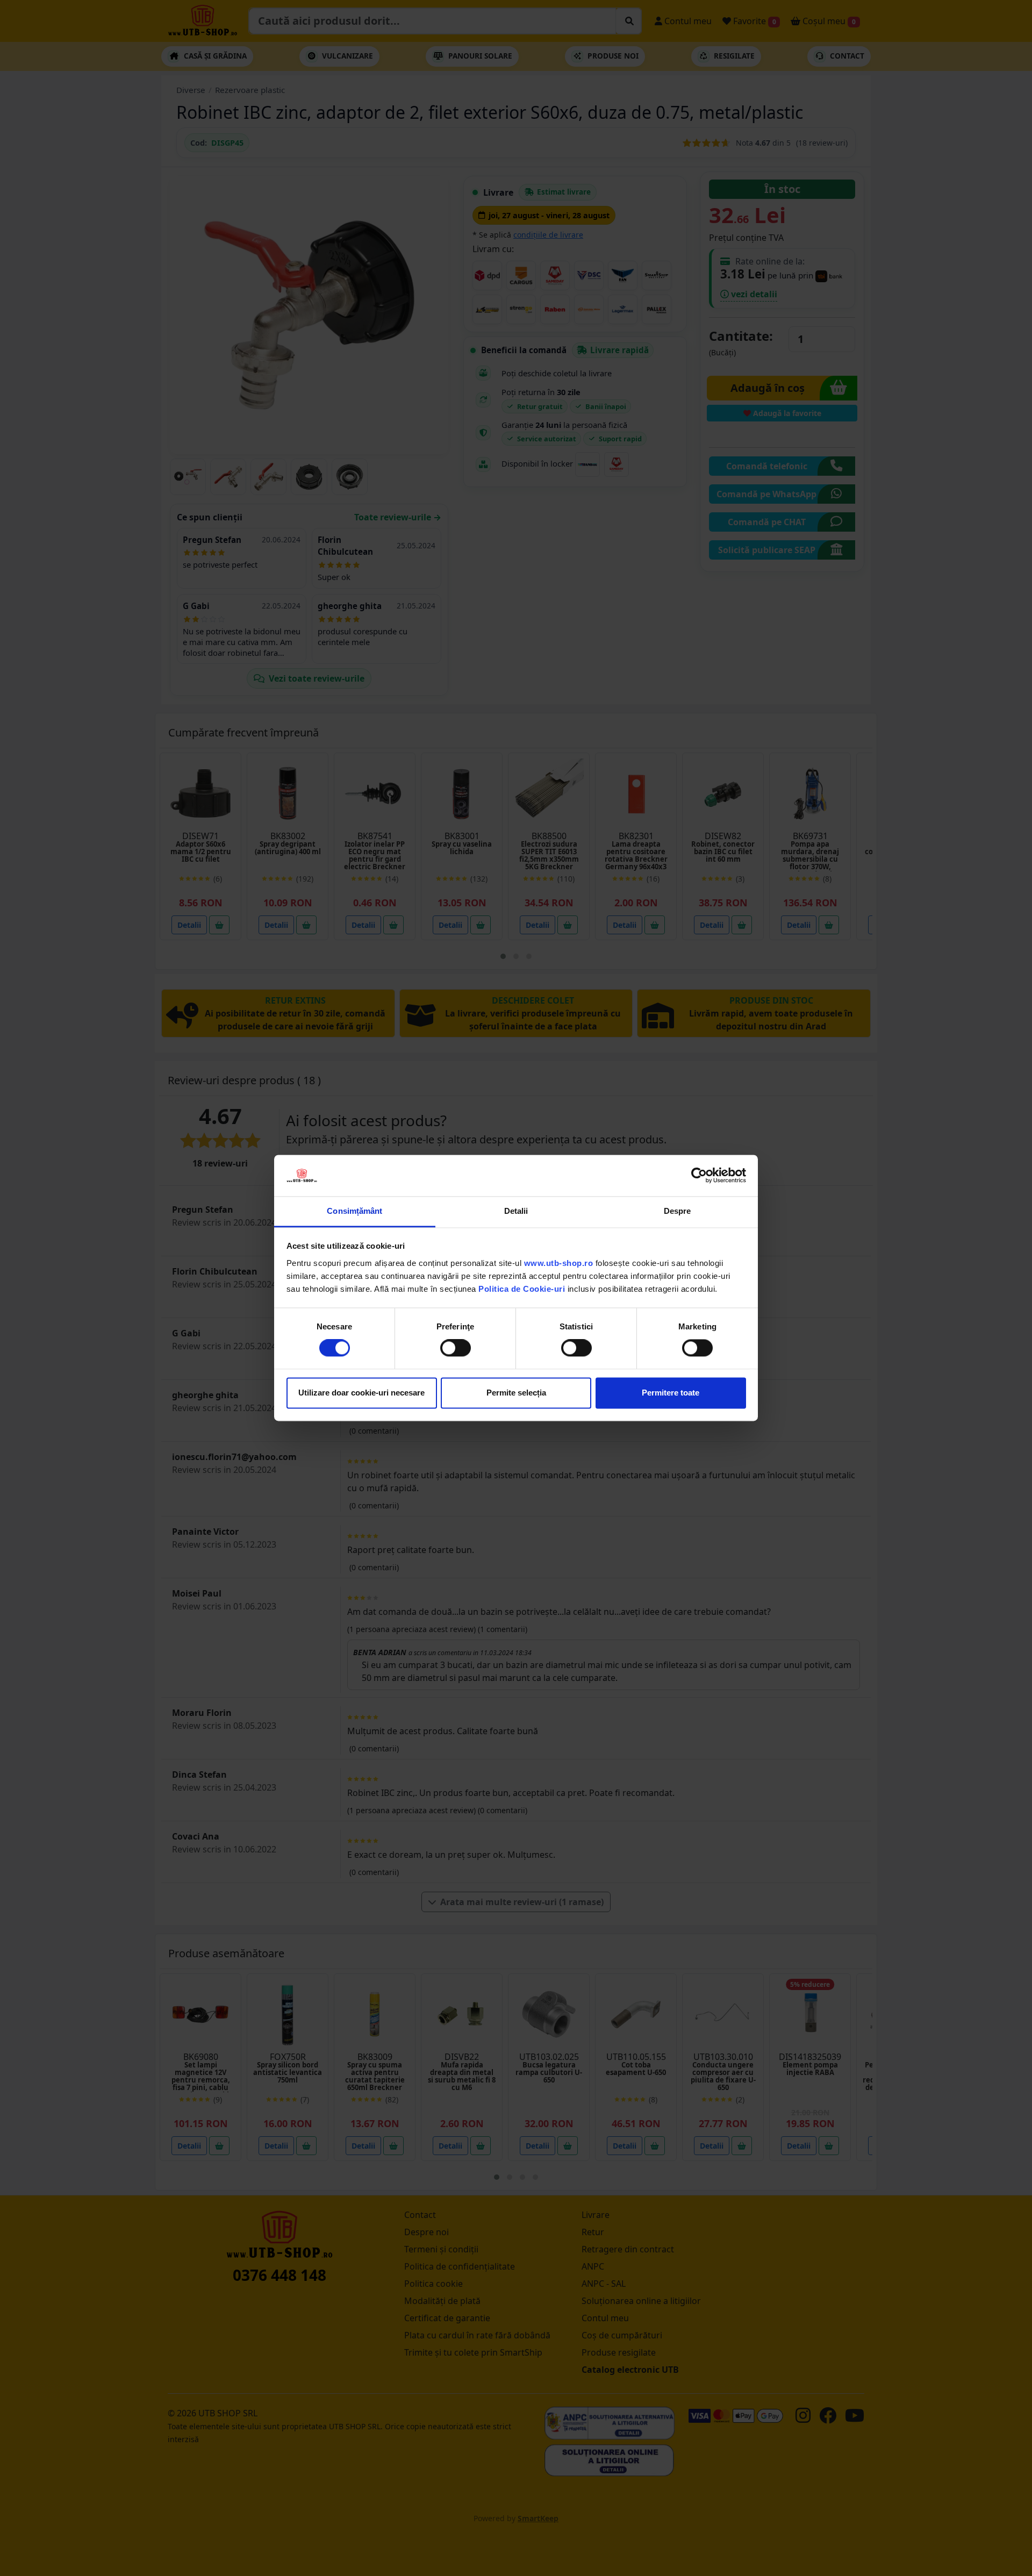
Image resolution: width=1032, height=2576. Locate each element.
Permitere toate (671, 1393)
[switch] (456, 1348)
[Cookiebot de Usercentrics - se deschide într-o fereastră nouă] (699, 1176)
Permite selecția (516, 1393)
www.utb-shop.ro (559, 1263)
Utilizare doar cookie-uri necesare (361, 1393)
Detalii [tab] (516, 1211)
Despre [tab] (678, 1211)
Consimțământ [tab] (354, 1211)
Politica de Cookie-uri (522, 1289)
